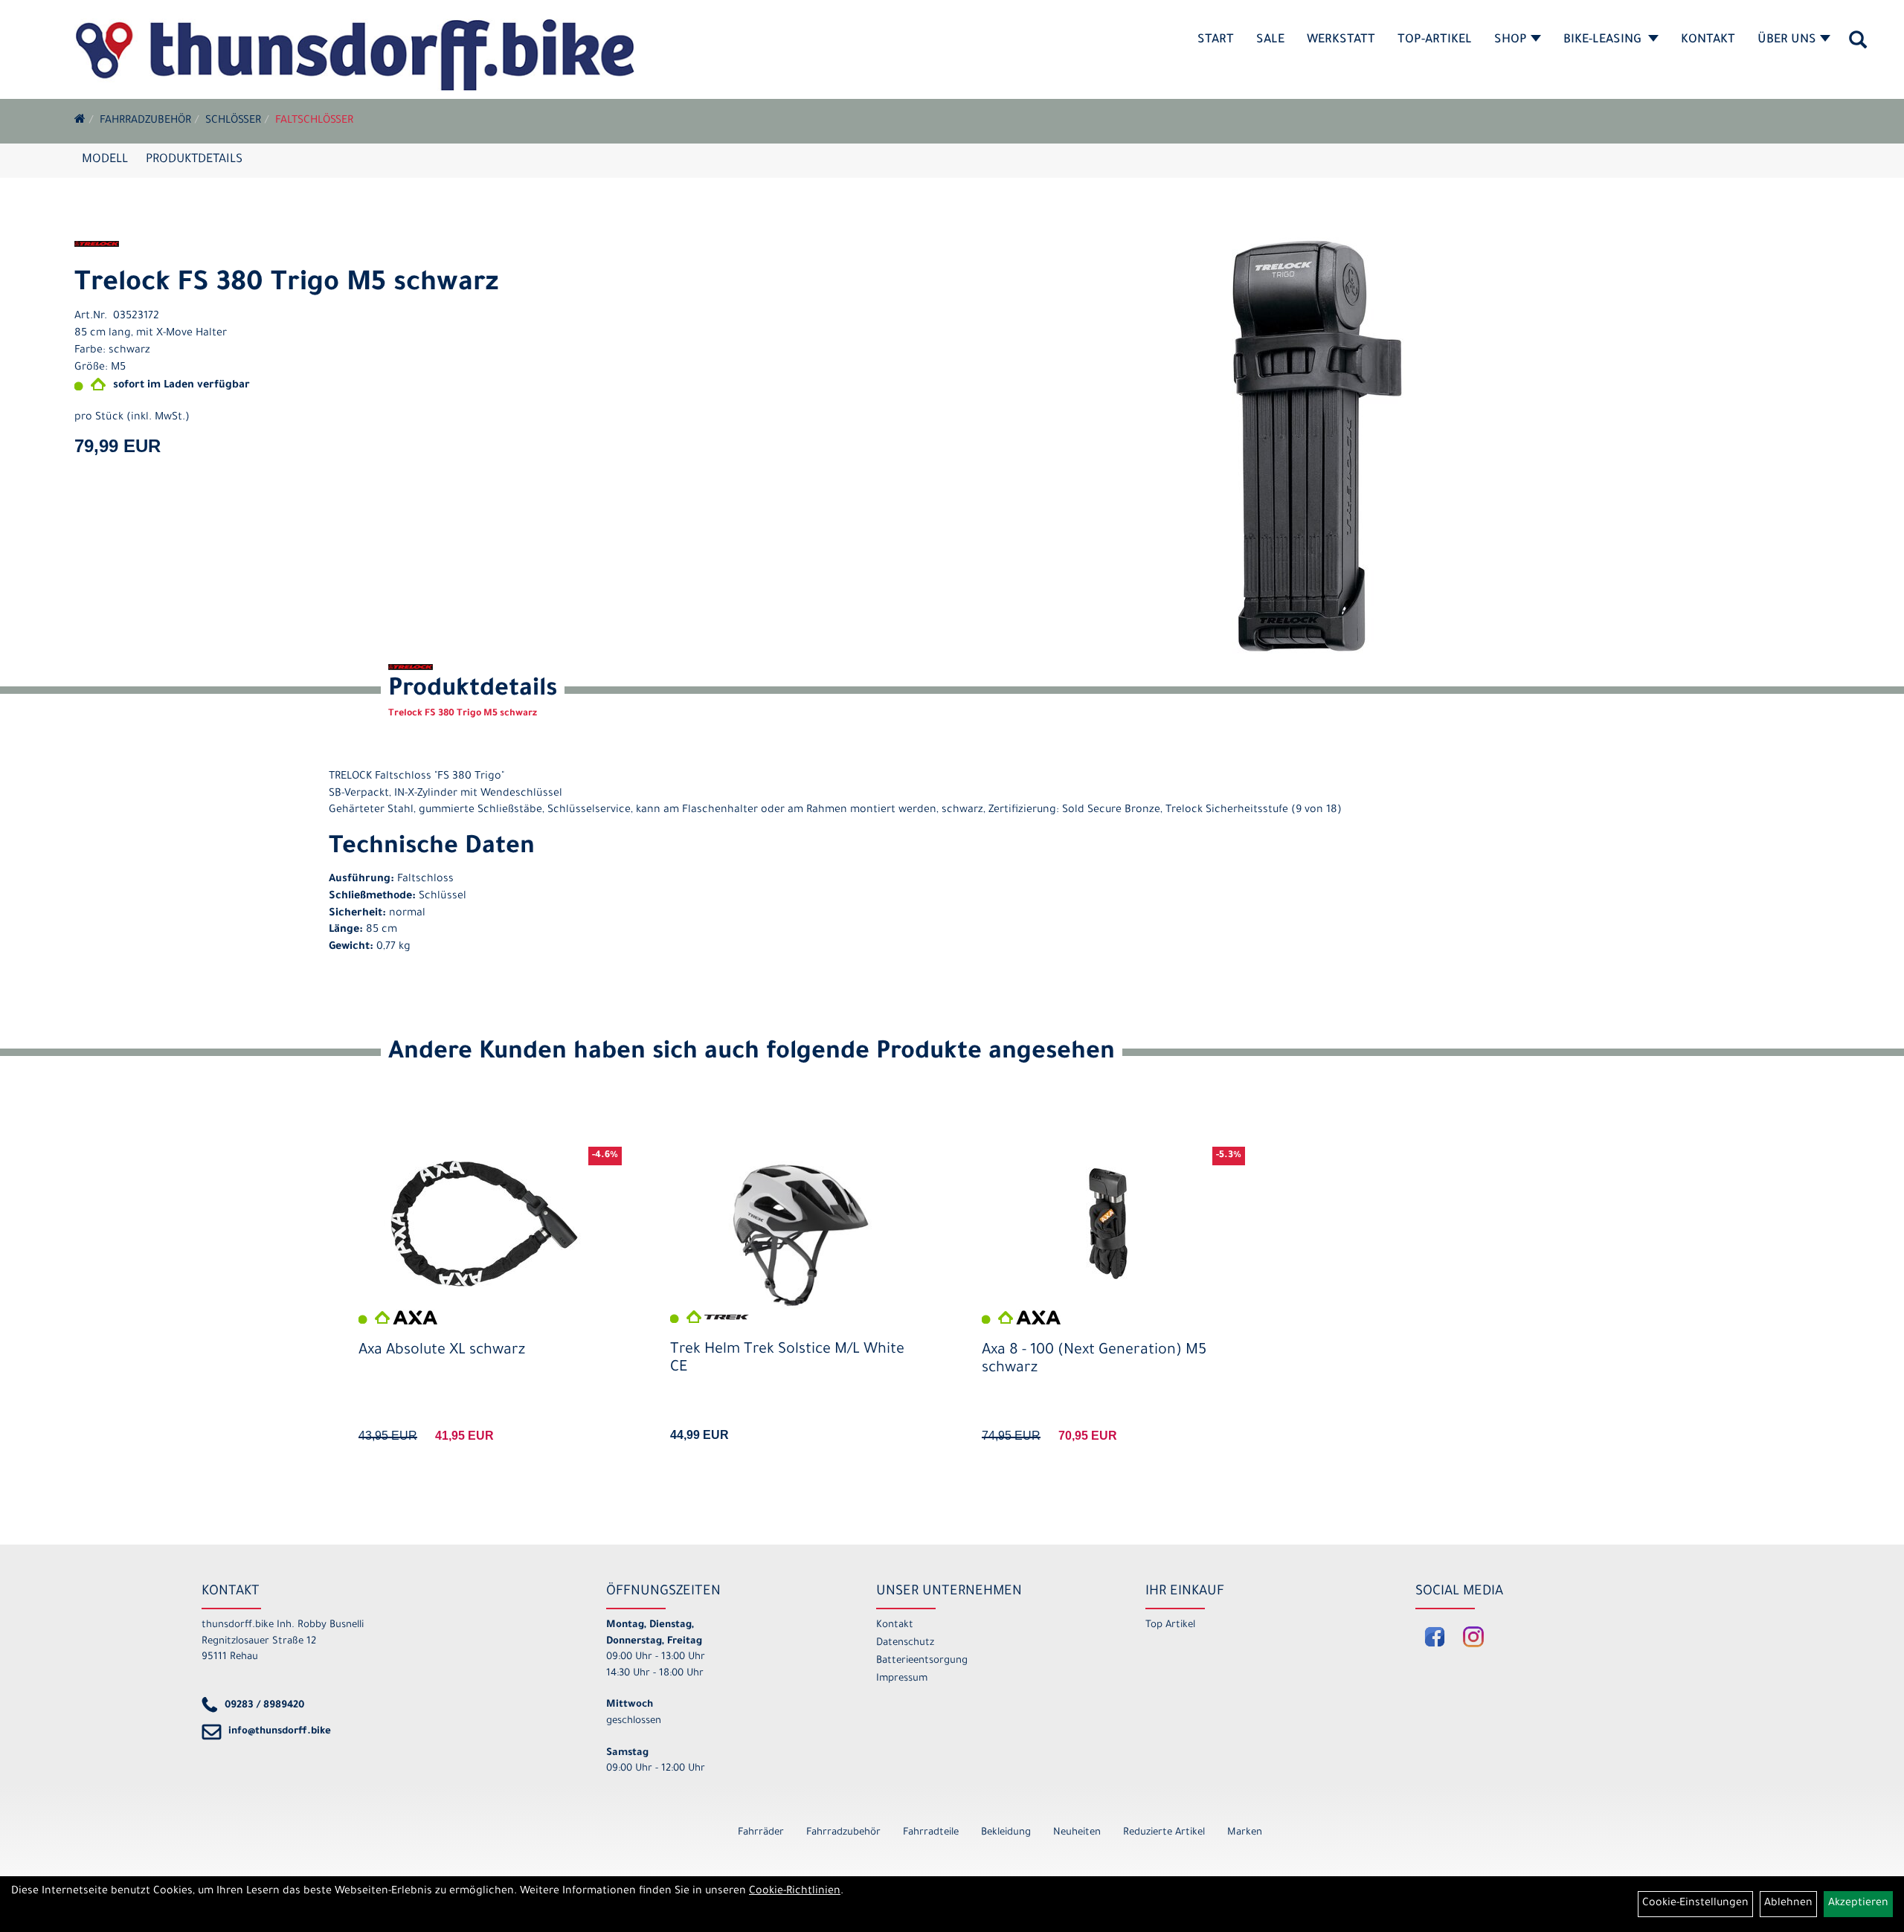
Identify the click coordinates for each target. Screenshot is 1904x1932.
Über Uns (1787, 40)
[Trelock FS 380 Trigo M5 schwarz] (1318, 447)
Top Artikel (1170, 1625)
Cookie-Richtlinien (795, 1892)
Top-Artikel (1435, 40)
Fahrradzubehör (145, 121)
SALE (1270, 40)
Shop (1511, 40)
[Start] (80, 121)
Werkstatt (1341, 40)
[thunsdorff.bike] (354, 55)
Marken (1245, 1833)
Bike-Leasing (1604, 40)
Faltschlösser (314, 121)
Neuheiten (1077, 1833)
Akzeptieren (1858, 1904)
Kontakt (1708, 40)
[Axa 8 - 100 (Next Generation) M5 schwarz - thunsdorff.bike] (1108, 1224)
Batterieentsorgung (922, 1661)
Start (1216, 40)
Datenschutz (905, 1643)
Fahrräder (761, 1833)
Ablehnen (1788, 1904)
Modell (105, 160)
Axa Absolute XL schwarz (442, 1351)
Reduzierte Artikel (1164, 1833)
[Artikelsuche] (1858, 45)
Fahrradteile (931, 1833)
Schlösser (233, 121)
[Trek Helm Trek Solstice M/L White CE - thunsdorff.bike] (796, 1235)
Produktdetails (194, 160)
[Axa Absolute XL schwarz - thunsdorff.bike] (485, 1224)
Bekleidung (1006, 1833)
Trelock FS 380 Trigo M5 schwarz (286, 285)
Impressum (902, 1679)
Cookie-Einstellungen (1695, 1904)
